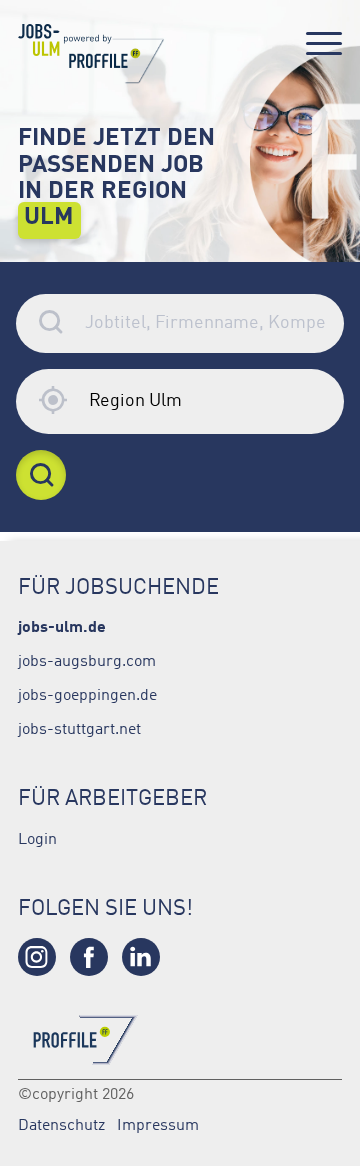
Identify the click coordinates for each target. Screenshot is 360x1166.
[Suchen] (41, 475)
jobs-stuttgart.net (79, 728)
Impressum (158, 1124)
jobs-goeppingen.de (87, 694)
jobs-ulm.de (62, 625)
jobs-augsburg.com (87, 660)
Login (37, 838)
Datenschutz (61, 1124)
